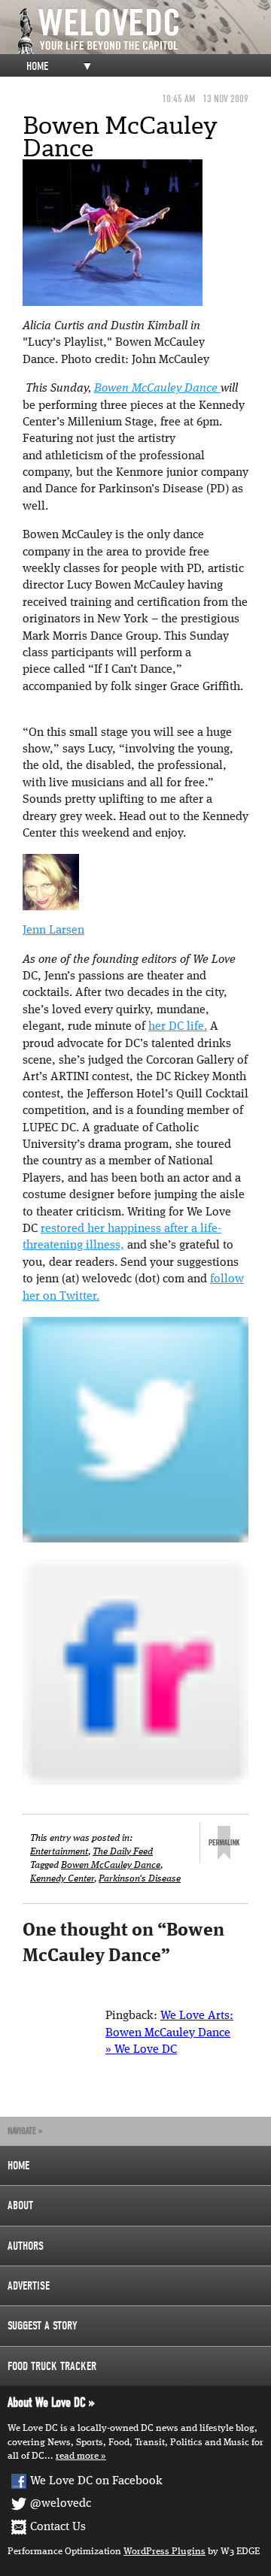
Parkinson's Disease (140, 1879)
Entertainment (59, 1852)
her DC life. (178, 1027)
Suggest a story (43, 2326)
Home (37, 66)
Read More (77, 2456)
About (20, 2205)
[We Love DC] (143, 31)
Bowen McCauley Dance (157, 389)
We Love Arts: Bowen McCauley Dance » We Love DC (169, 2033)
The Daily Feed (123, 1852)
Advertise (29, 2286)
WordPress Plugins (164, 2552)
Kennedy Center (62, 1879)
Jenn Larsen (53, 931)
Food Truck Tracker (52, 2366)
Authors (26, 2246)
